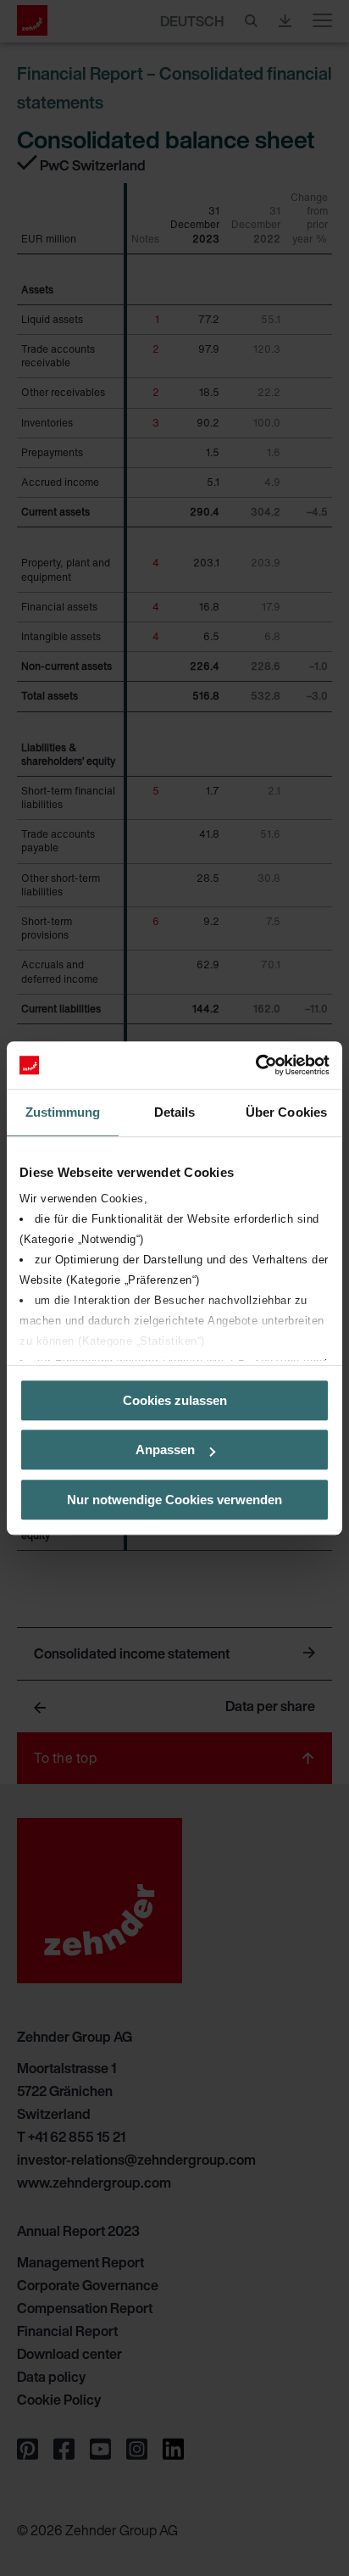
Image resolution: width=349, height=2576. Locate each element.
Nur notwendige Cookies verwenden (174, 1500)
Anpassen (165, 1450)
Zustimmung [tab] (63, 1112)
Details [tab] (175, 1112)
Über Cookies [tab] (286, 1112)
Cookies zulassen (175, 1400)
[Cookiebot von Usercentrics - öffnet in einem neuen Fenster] (255, 1065)
